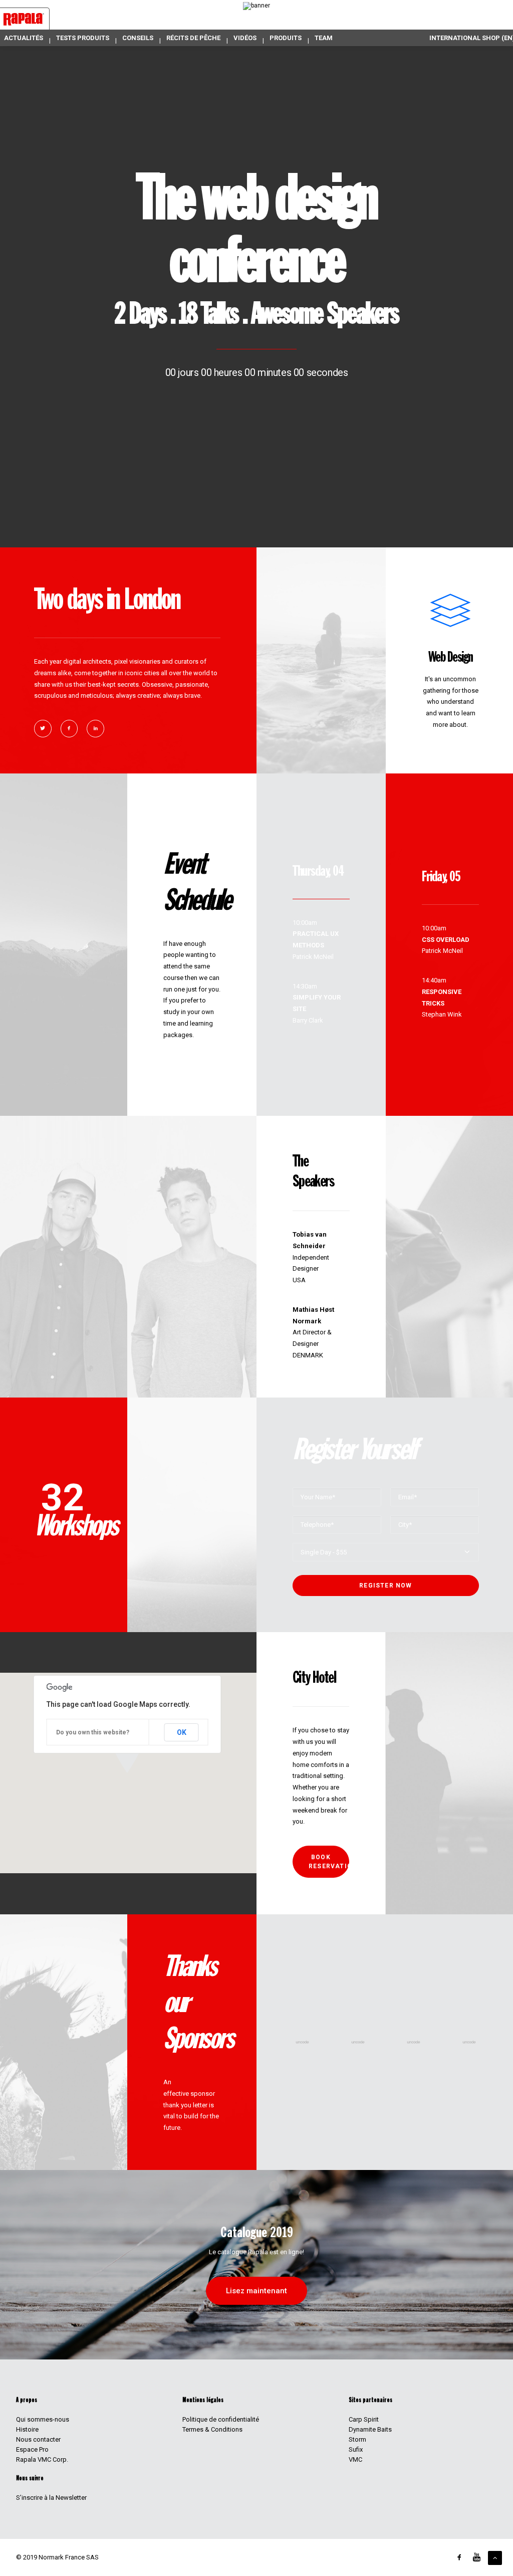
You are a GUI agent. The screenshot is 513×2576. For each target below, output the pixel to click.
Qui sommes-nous (43, 2419)
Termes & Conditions (212, 2429)
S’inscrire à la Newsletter (51, 2498)
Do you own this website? (93, 1732)
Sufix (356, 2449)
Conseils (138, 38)
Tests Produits (83, 38)
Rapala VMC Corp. (42, 2459)
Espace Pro (32, 2449)
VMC (355, 2459)
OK (182, 1732)
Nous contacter (38, 2439)
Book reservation (329, 1862)
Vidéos (245, 38)
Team (324, 38)
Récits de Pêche (193, 38)
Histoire (27, 2429)
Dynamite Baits (370, 2429)
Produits (286, 38)
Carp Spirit (364, 2419)
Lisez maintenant (256, 2291)
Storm (357, 2439)
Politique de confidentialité (221, 2419)
